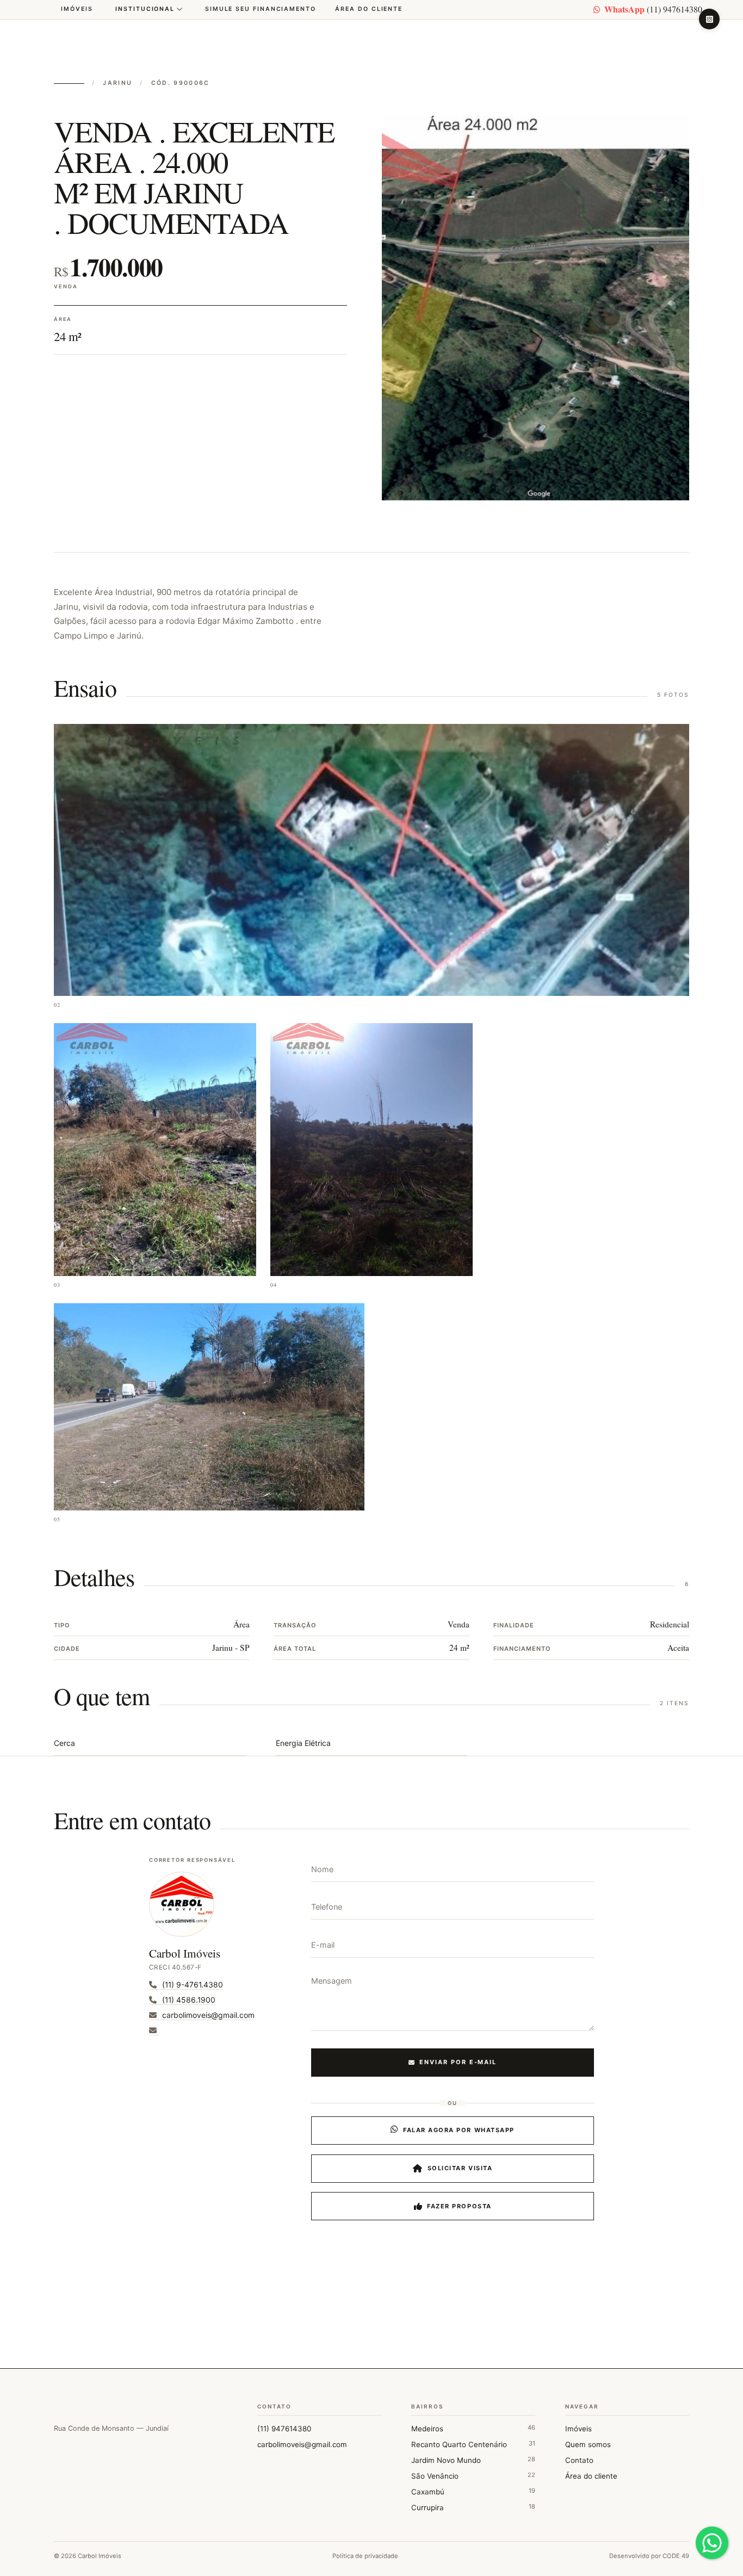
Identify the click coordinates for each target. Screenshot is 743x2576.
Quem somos (588, 2444)
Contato (579, 2460)
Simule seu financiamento (261, 9)
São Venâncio (473, 2476)
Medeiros (473, 2428)
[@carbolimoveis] (709, 19)
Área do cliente (369, 9)
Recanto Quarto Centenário (473, 2444)
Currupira (473, 2507)
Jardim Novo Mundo (473, 2460)
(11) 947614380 (653, 9)
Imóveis (77, 9)
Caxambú (473, 2491)
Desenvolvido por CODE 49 (649, 2556)
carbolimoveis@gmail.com (302, 2444)
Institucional (145, 9)
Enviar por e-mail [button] (458, 2062)
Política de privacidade (365, 2556)
